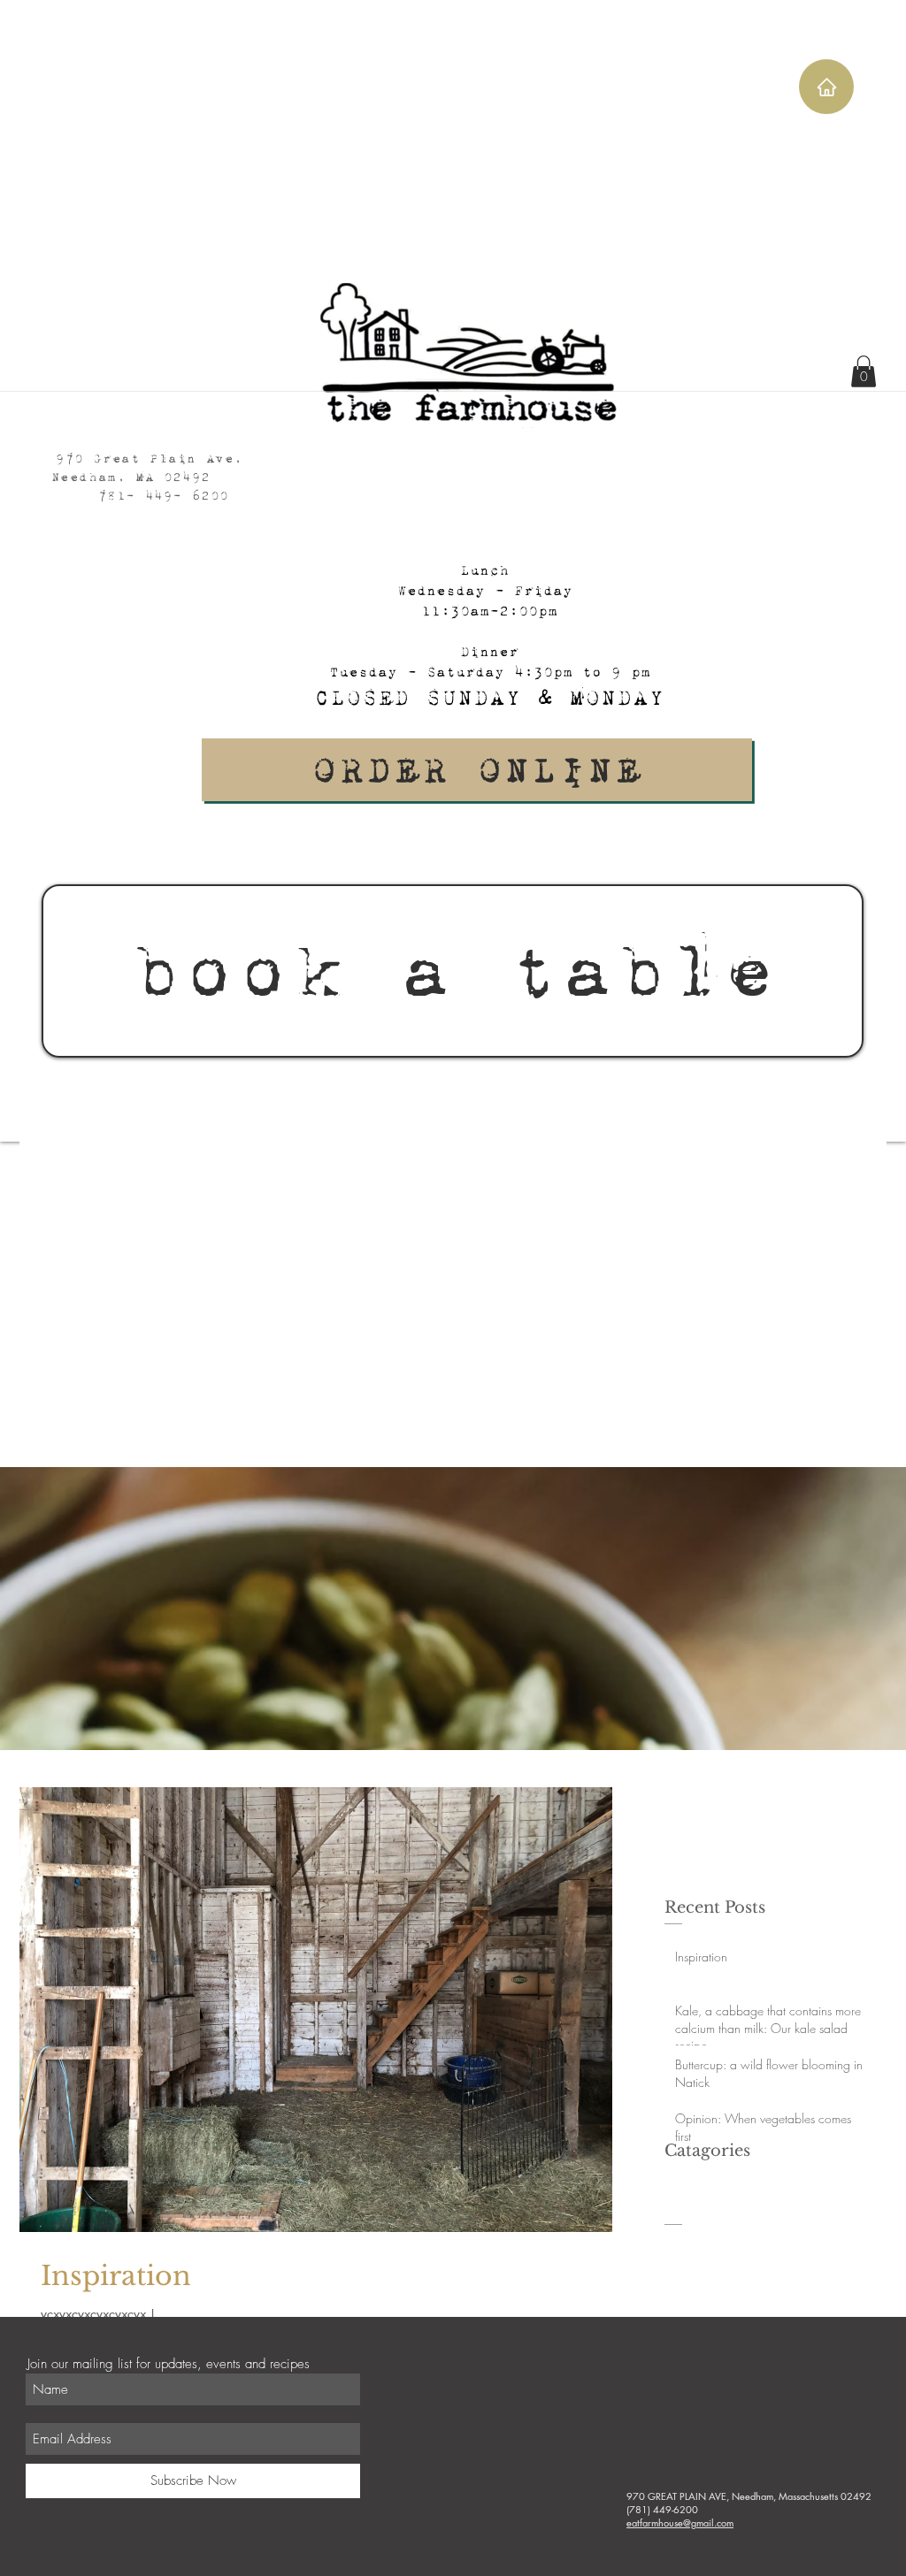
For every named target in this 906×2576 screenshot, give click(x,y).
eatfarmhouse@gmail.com (680, 2522)
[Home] (826, 87)
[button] (864, 371)
